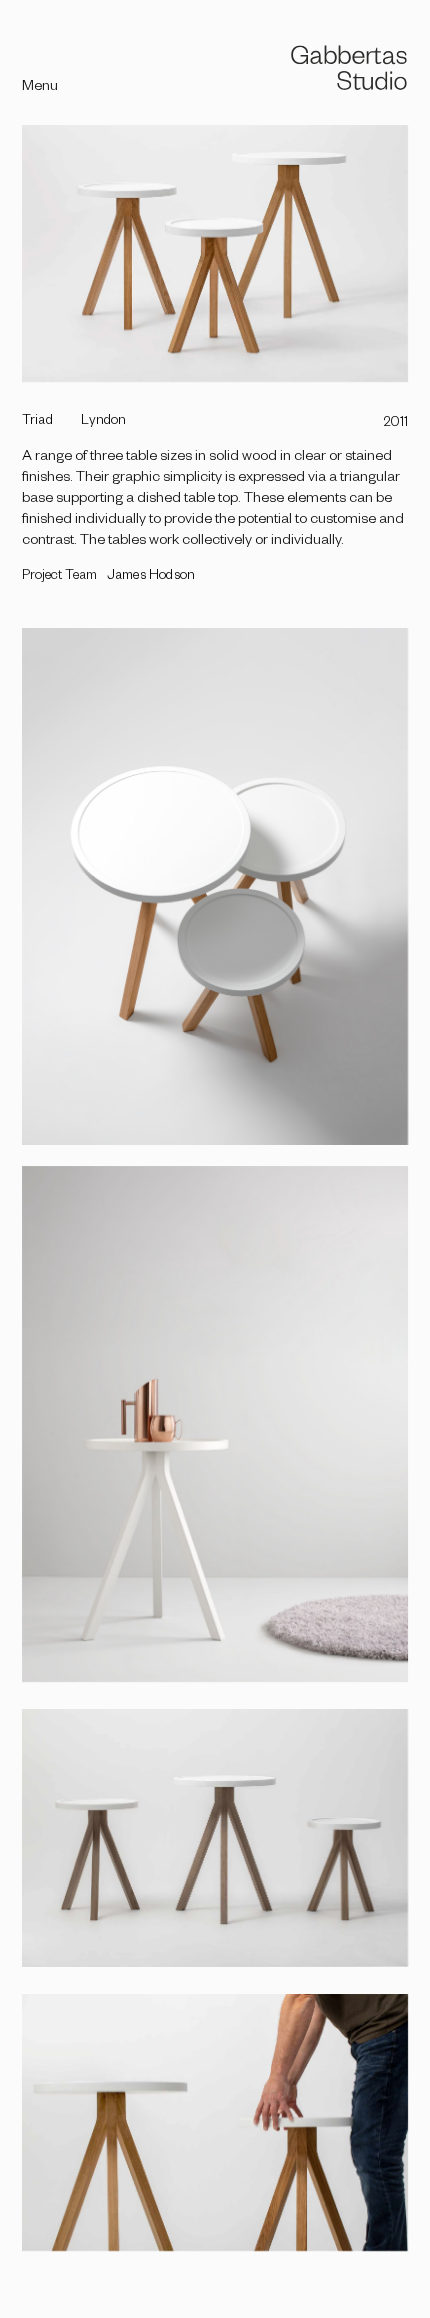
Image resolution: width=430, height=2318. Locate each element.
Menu (40, 88)
